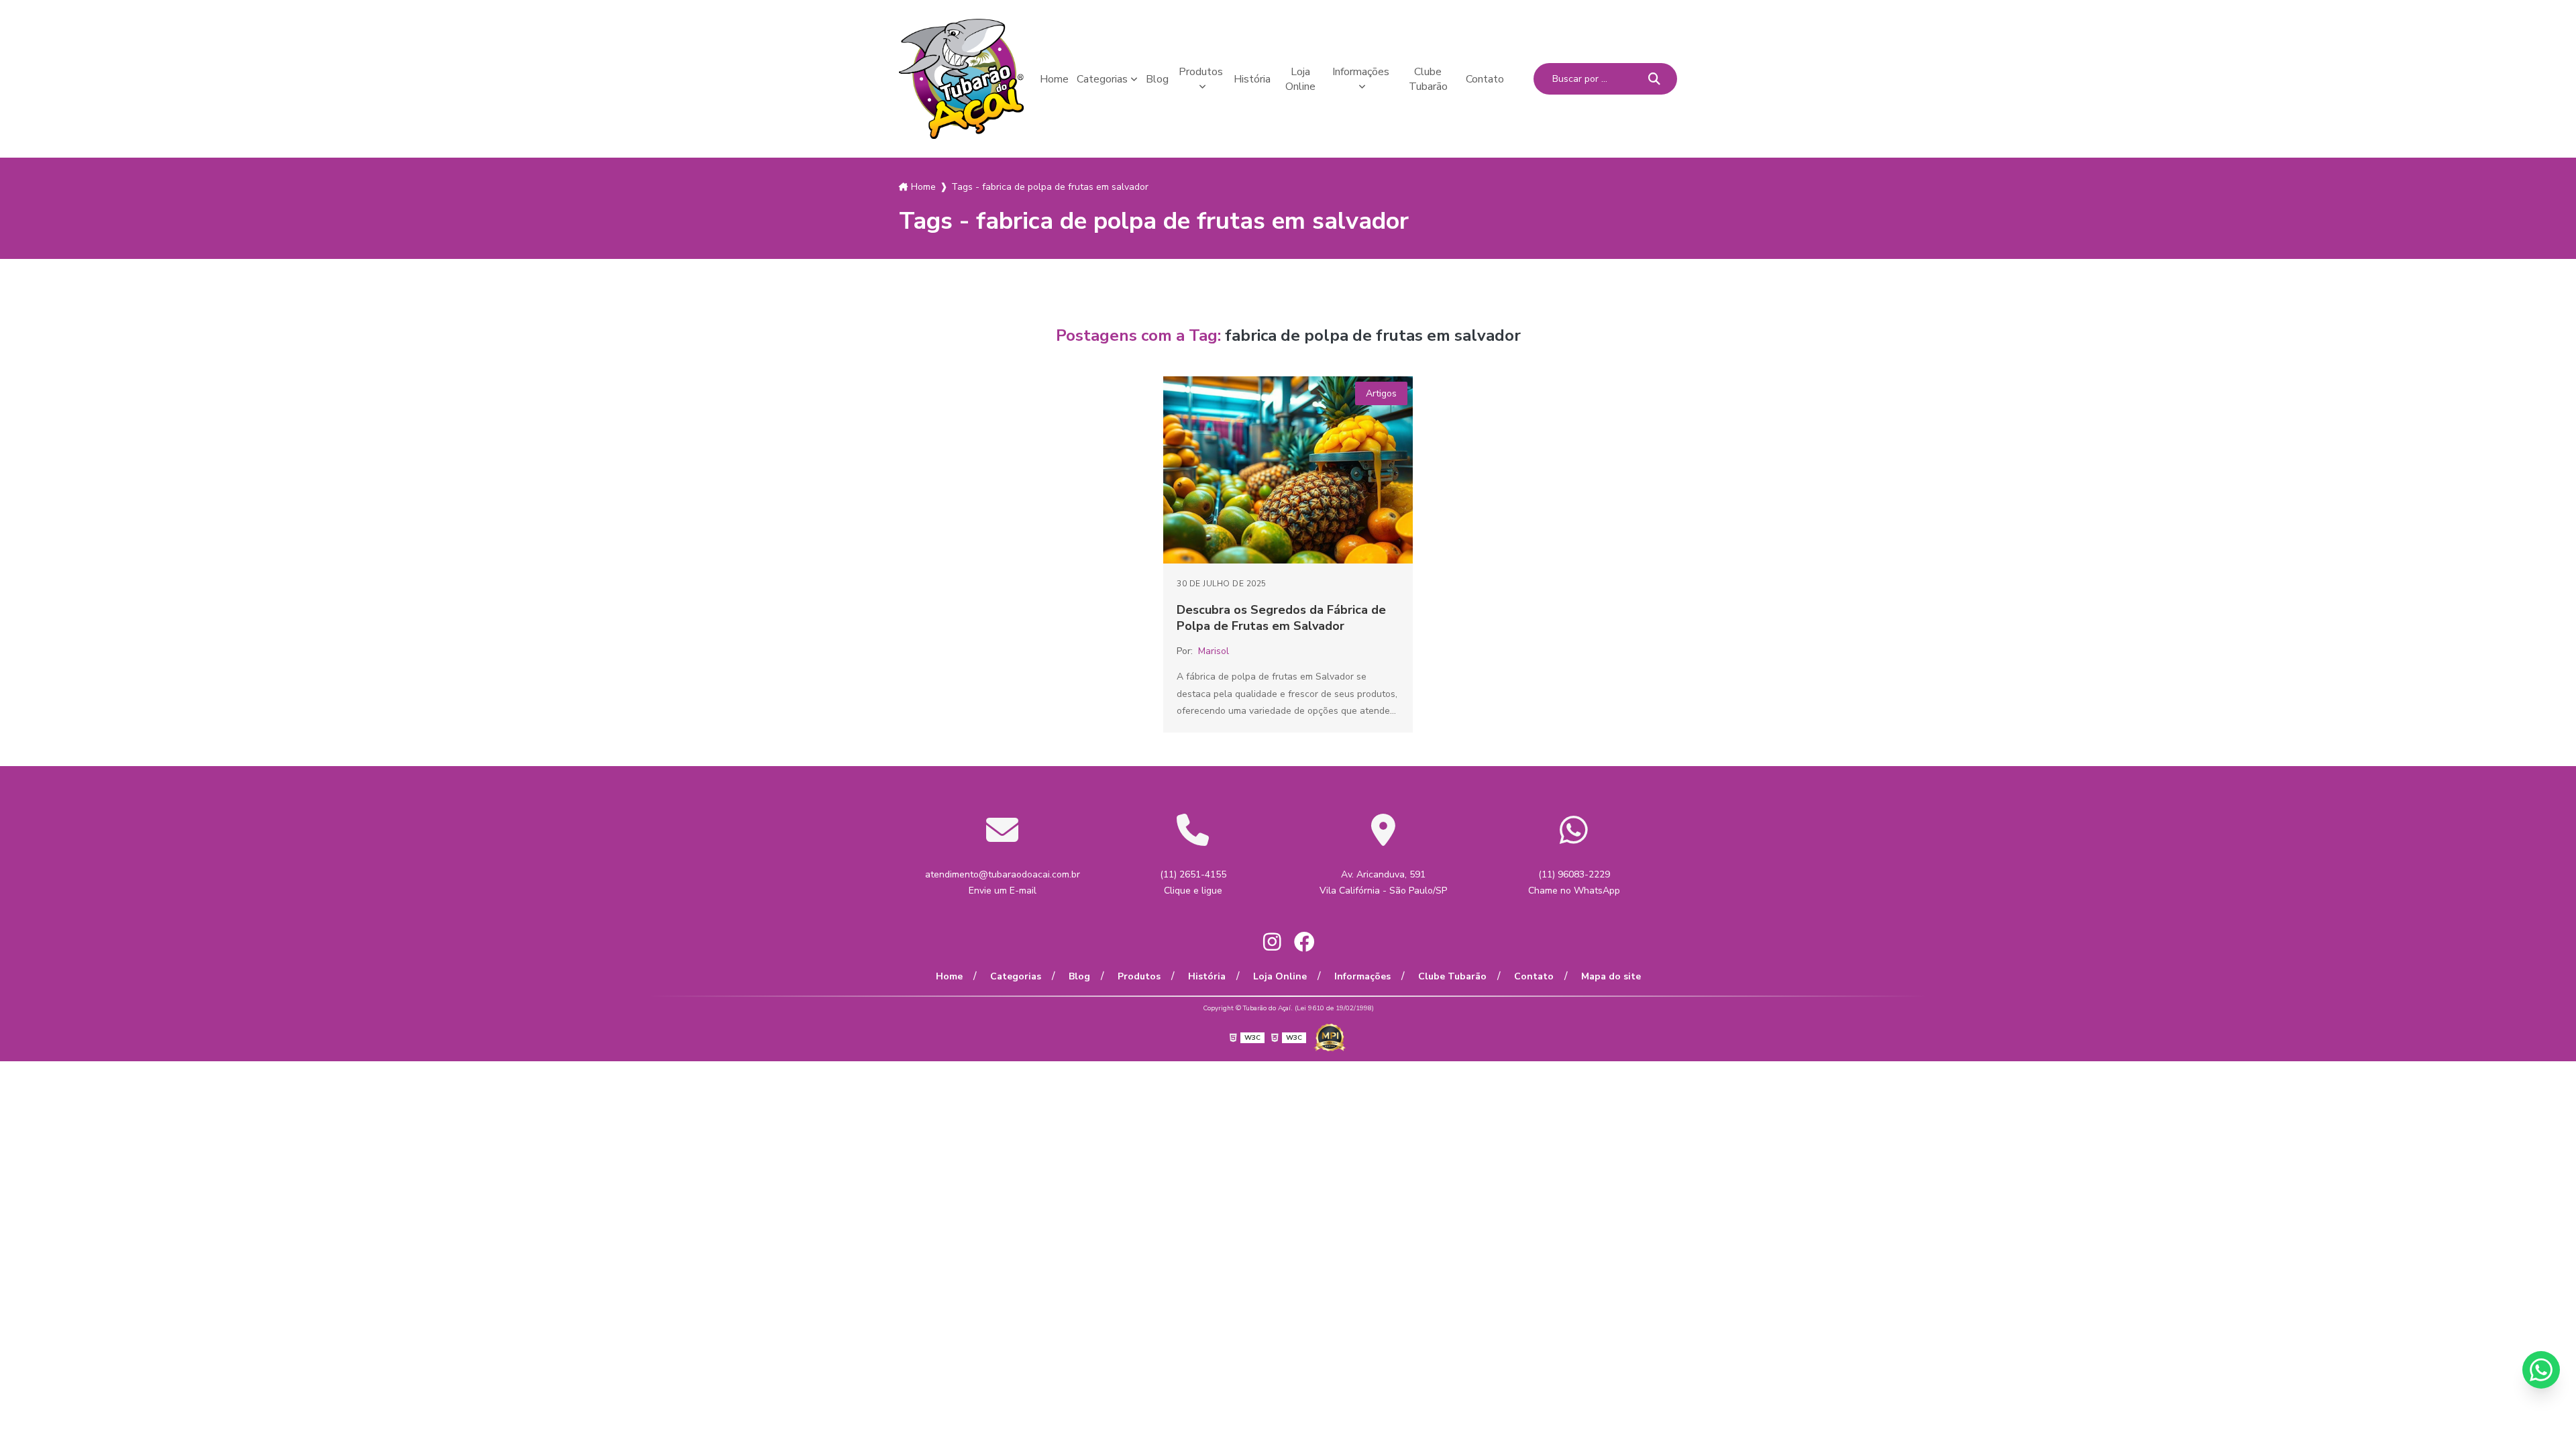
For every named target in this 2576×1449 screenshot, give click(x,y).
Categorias (1102, 79)
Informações (1361, 72)
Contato (1485, 79)
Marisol (1214, 651)
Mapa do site (1611, 976)
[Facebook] (1304, 942)
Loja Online (1300, 79)
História (1252, 79)
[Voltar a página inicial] (961, 79)
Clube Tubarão (1428, 79)
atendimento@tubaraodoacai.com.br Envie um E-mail (1003, 882)
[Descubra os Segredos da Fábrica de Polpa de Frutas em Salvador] (1288, 470)
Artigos (1381, 393)
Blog (1157, 79)
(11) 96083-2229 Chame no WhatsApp (1574, 882)
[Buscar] (1654, 79)
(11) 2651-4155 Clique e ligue (1193, 882)
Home (1054, 79)
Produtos (1201, 72)
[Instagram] (1272, 942)
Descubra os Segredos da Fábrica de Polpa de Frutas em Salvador (1281, 618)
